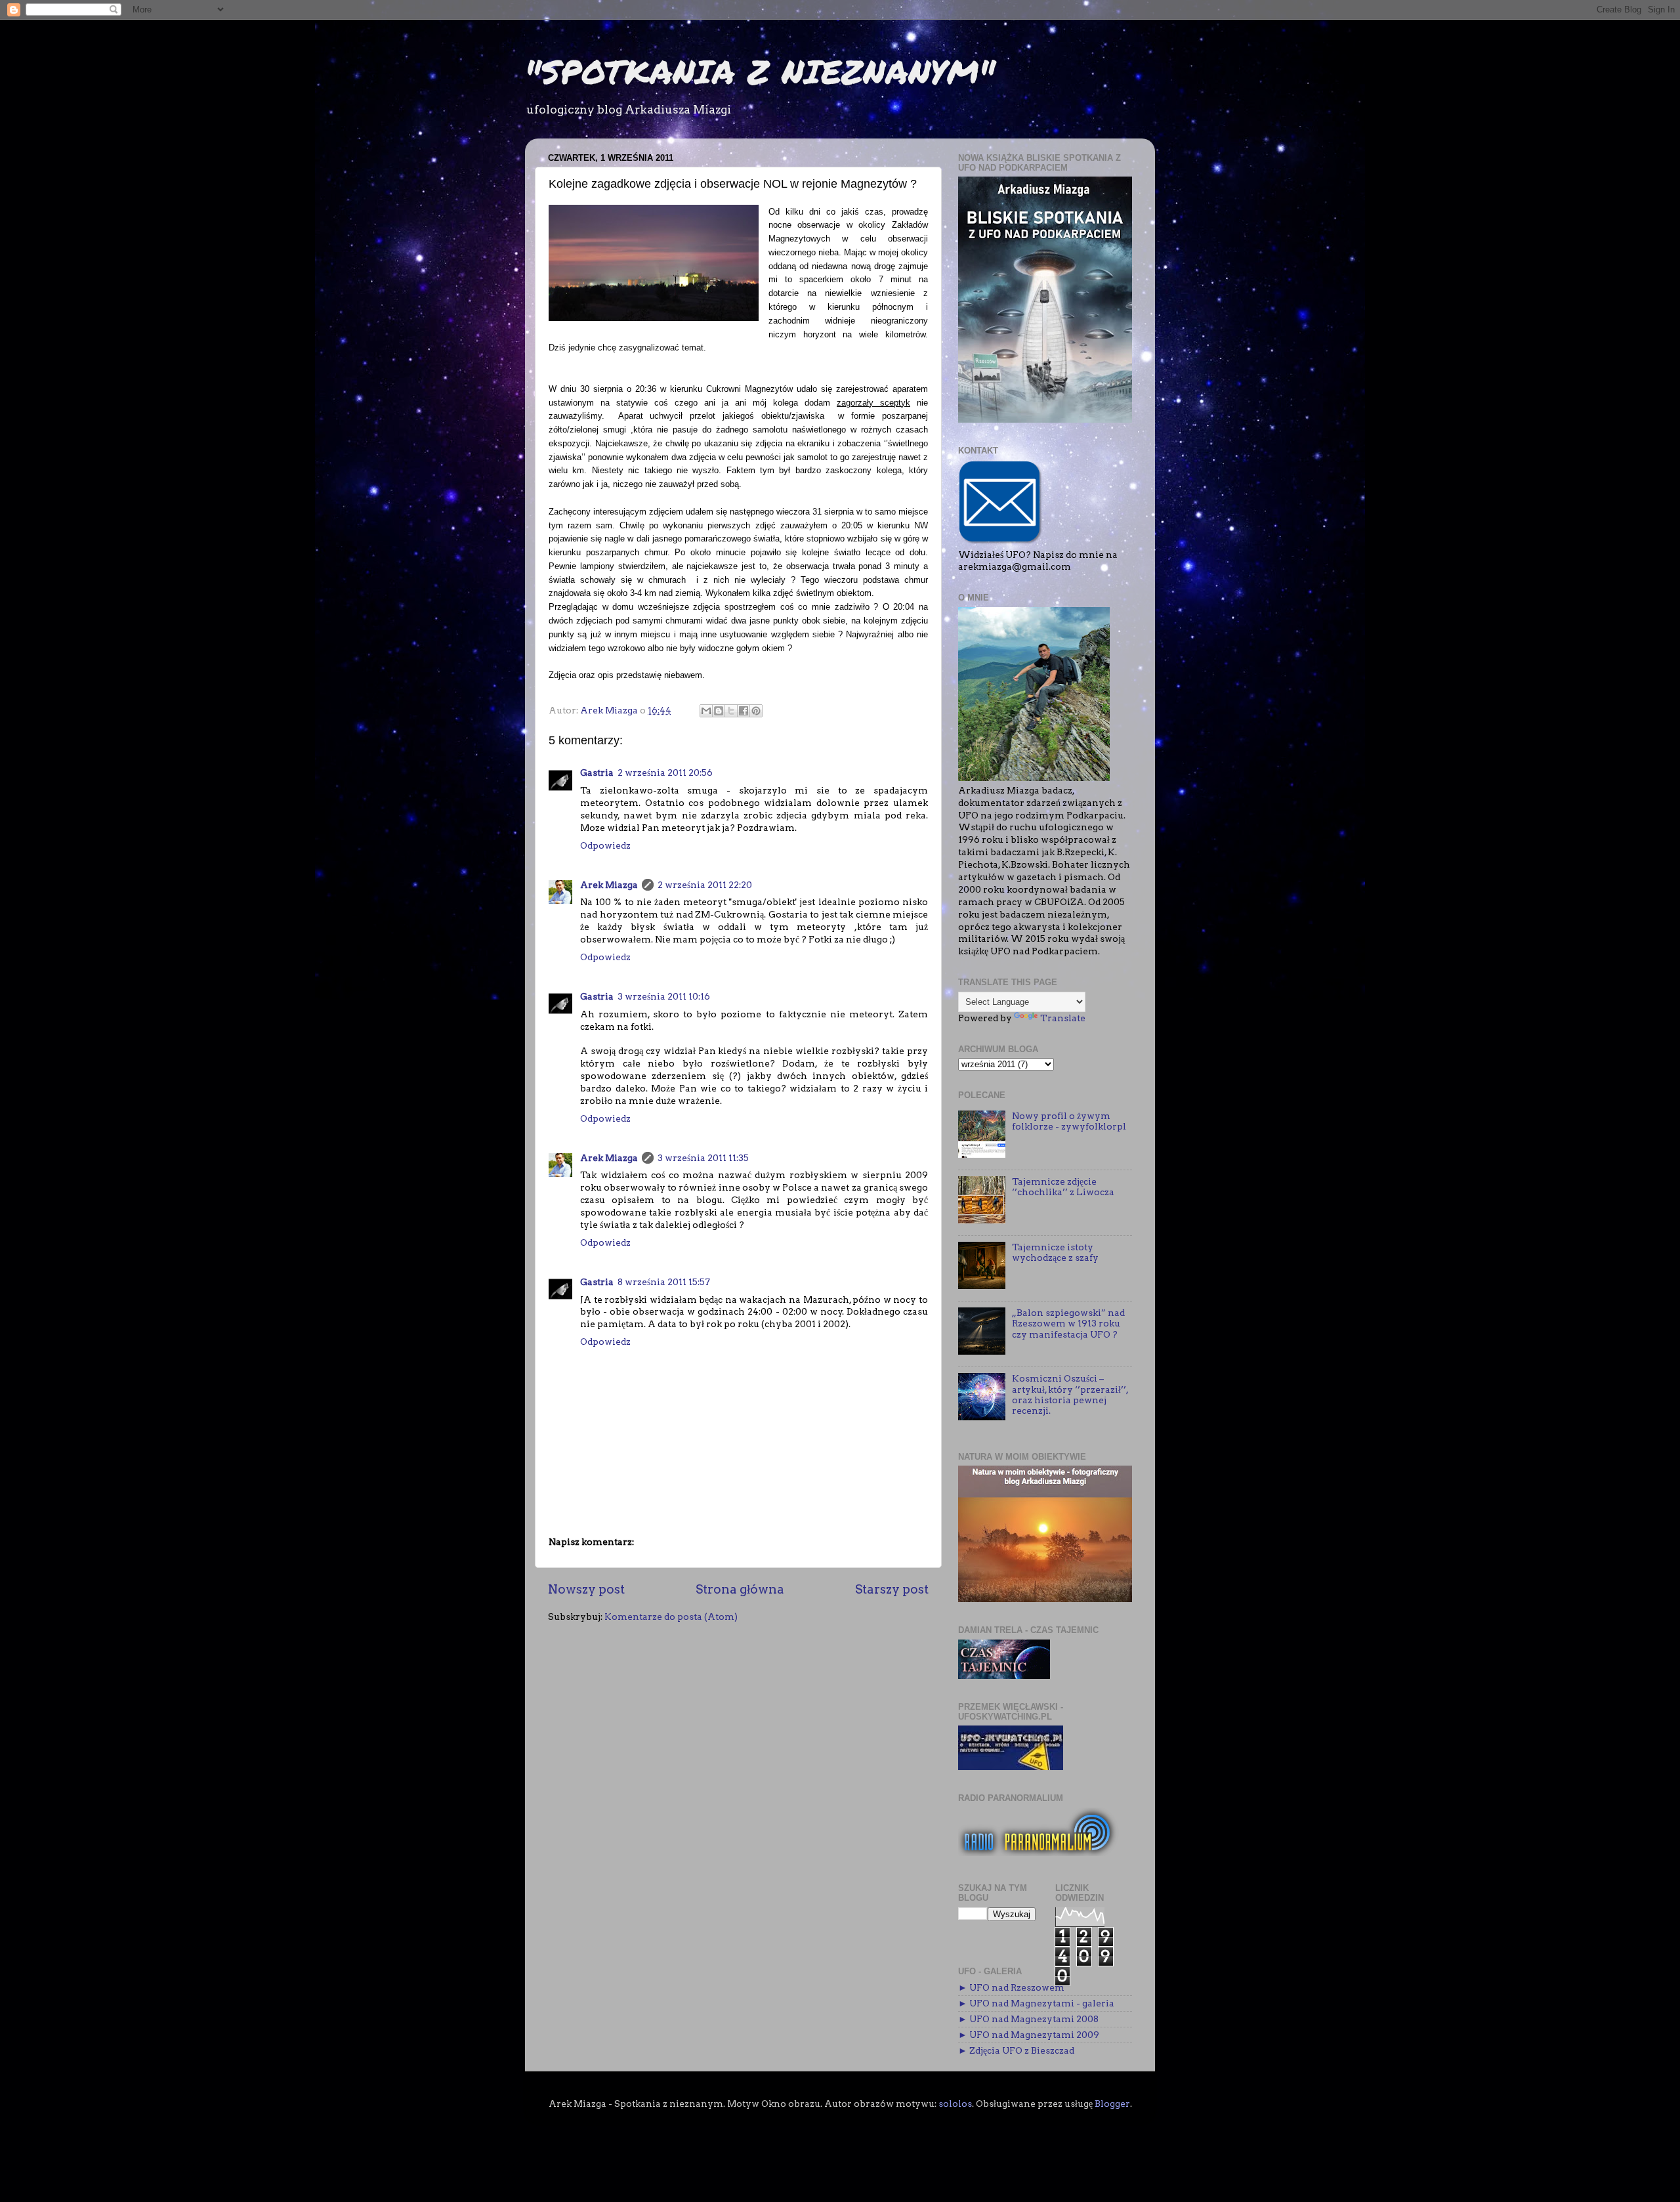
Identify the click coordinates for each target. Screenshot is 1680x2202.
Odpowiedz (605, 845)
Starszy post (892, 1589)
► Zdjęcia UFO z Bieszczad (1016, 2050)
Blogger (1112, 2104)
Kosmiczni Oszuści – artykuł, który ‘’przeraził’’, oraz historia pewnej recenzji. (1070, 1394)
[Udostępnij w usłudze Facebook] (744, 711)
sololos (955, 2104)
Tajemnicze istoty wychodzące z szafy (1055, 1252)
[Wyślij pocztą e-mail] (706, 711)
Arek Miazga (609, 885)
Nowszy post (586, 1589)
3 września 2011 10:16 (664, 996)
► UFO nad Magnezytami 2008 (1028, 2019)
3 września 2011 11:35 (703, 1158)
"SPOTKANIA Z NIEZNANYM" (760, 71)
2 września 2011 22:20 (705, 885)
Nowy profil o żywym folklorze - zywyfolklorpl (1069, 1121)
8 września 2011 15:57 (664, 1282)
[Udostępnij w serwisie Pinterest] (756, 711)
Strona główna (740, 1589)
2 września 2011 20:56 (665, 773)
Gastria (597, 773)
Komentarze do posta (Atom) (671, 1617)
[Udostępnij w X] (731, 711)
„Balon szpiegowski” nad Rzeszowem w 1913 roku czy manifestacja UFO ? (1068, 1323)
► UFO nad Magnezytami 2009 (1029, 2035)
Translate (1063, 1018)
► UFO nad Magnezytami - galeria (1036, 2003)
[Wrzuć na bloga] (719, 711)
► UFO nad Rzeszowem (1011, 1987)
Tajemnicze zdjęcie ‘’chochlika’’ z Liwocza (1063, 1187)
